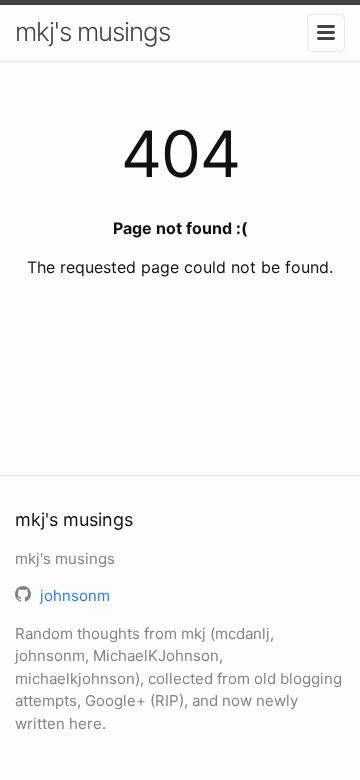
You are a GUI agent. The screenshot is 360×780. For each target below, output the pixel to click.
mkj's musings (92, 31)
